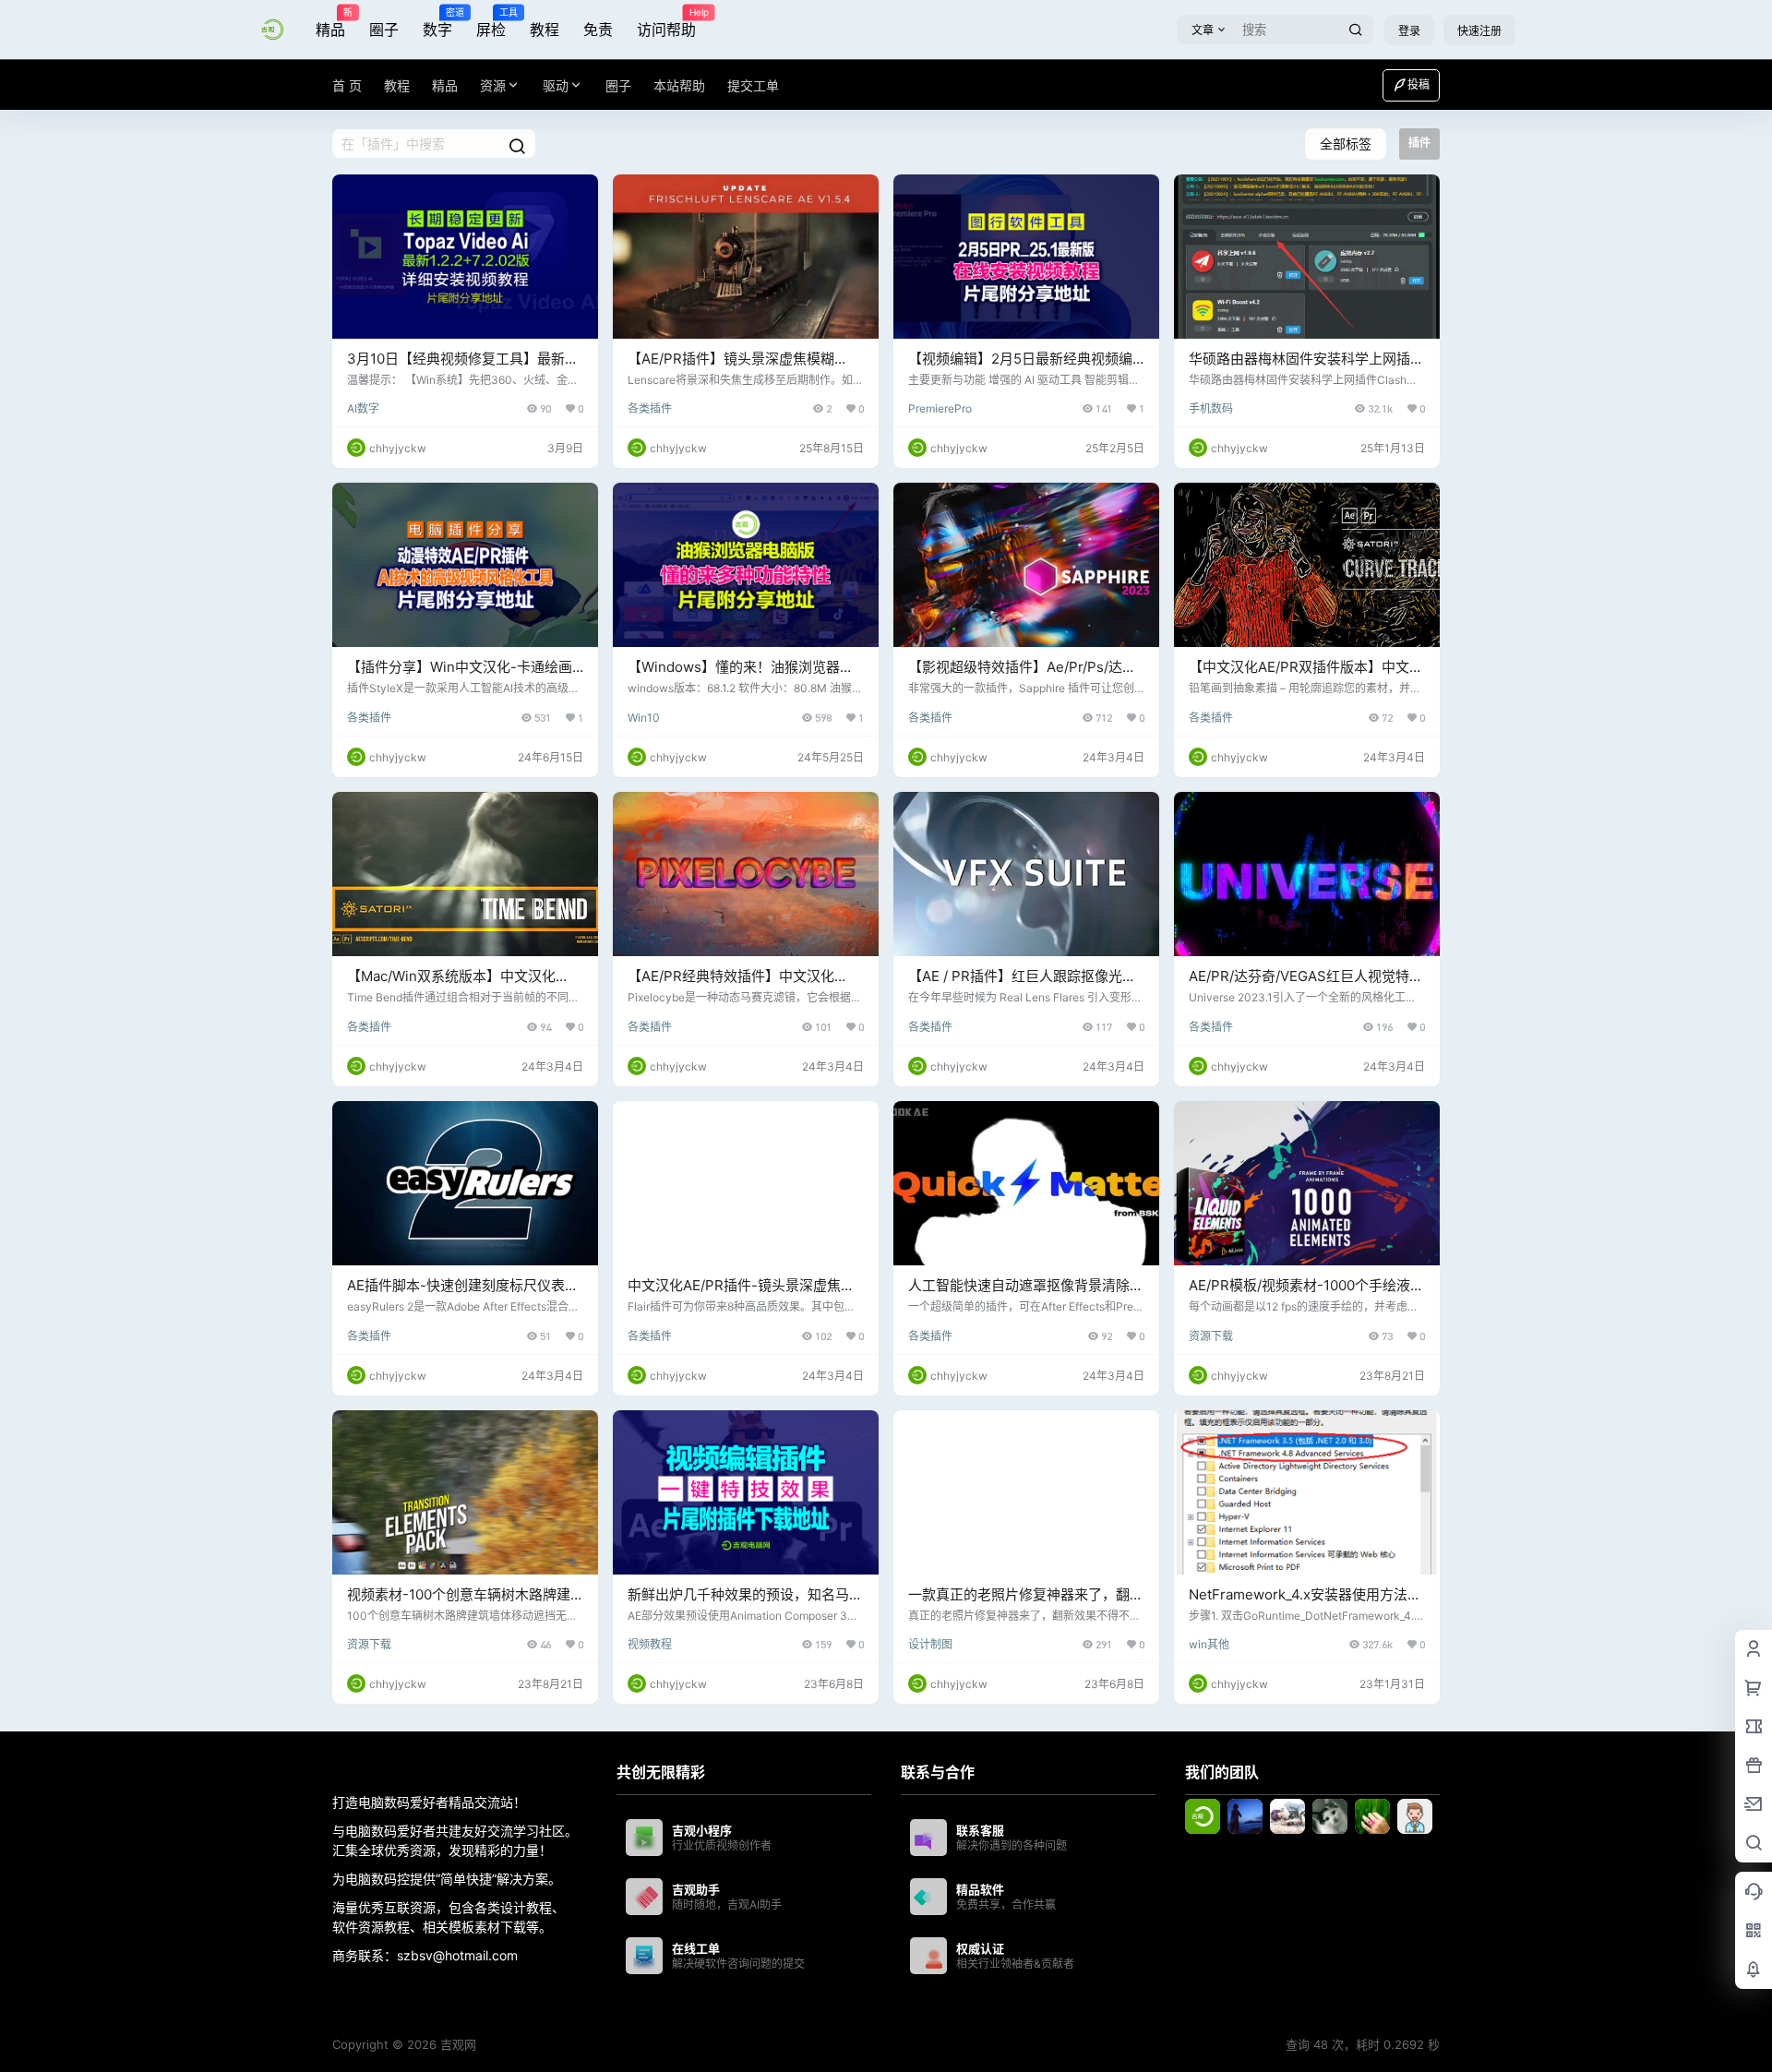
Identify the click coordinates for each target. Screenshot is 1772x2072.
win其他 (1209, 1644)
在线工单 (696, 1948)
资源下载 (1211, 1336)
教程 (545, 30)
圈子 (384, 30)
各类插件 (650, 408)
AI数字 (363, 408)
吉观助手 (696, 1889)
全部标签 (1346, 144)
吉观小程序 (702, 1830)
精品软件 (980, 1889)
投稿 (1419, 84)
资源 (493, 85)
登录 (1409, 31)
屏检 (491, 23)
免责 (598, 30)
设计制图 (930, 1644)
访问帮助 (666, 23)
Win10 (644, 718)
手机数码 (1211, 408)
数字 (437, 23)
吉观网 (456, 2044)
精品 (330, 23)
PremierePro (940, 408)
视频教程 (650, 1644)
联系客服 (980, 1830)
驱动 (556, 85)
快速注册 (1479, 31)
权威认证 (980, 1948)
